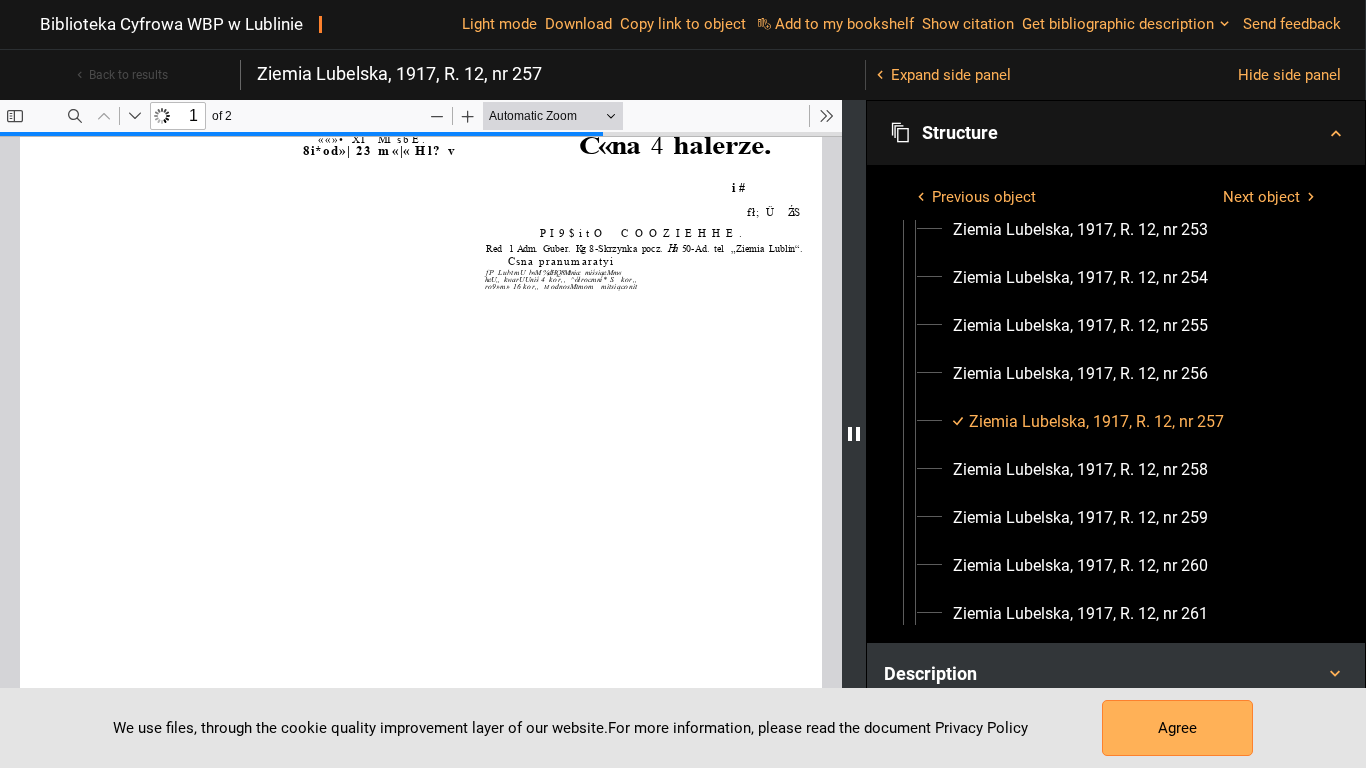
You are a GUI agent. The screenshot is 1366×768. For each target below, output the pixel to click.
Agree (1177, 728)
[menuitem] (1080, 230)
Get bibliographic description (1118, 24)
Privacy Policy (981, 728)
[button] (1116, 133)
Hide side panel (1289, 75)
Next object (1261, 197)
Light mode (499, 24)
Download (578, 24)
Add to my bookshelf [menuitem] (844, 24)
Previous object (984, 197)
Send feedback (1292, 24)
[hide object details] (854, 434)
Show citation (968, 24)
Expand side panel (951, 75)
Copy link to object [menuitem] (683, 24)
